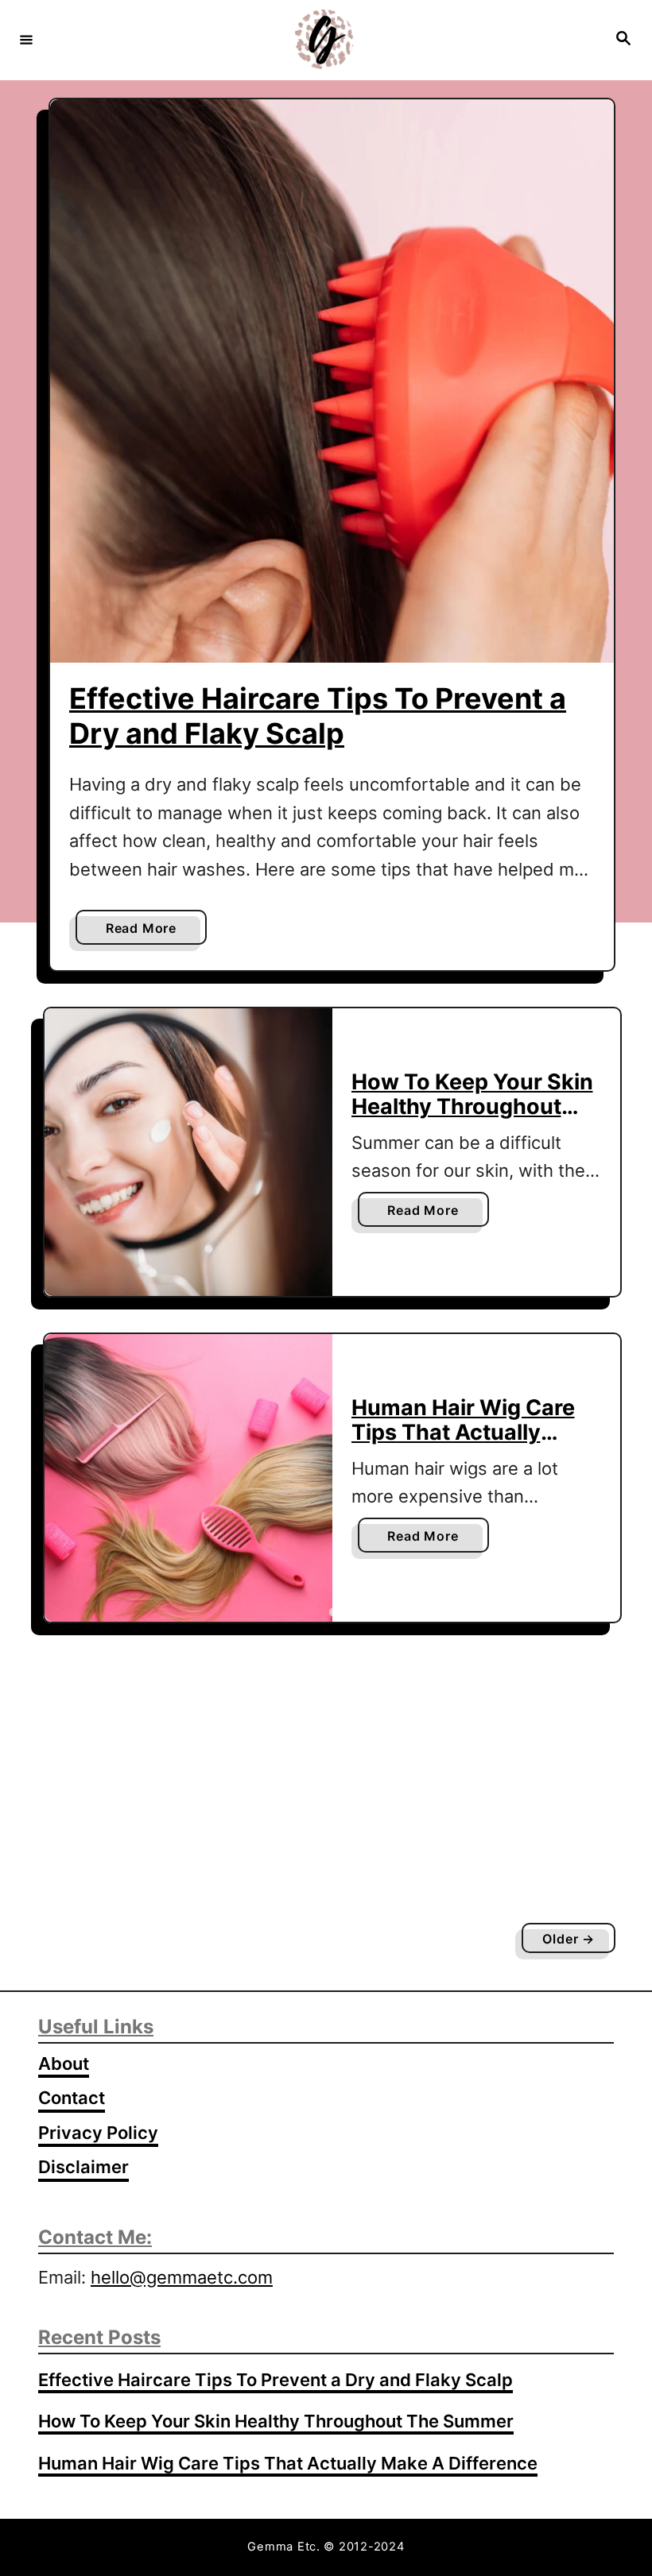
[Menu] (26, 39)
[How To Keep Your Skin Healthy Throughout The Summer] (188, 1152)
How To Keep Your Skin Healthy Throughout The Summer (472, 1106)
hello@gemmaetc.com (182, 2277)
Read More (146, 932)
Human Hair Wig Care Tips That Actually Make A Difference (463, 1432)
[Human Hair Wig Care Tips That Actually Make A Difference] (188, 1478)
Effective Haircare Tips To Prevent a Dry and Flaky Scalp (318, 716)
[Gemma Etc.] (324, 39)
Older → (569, 1939)
